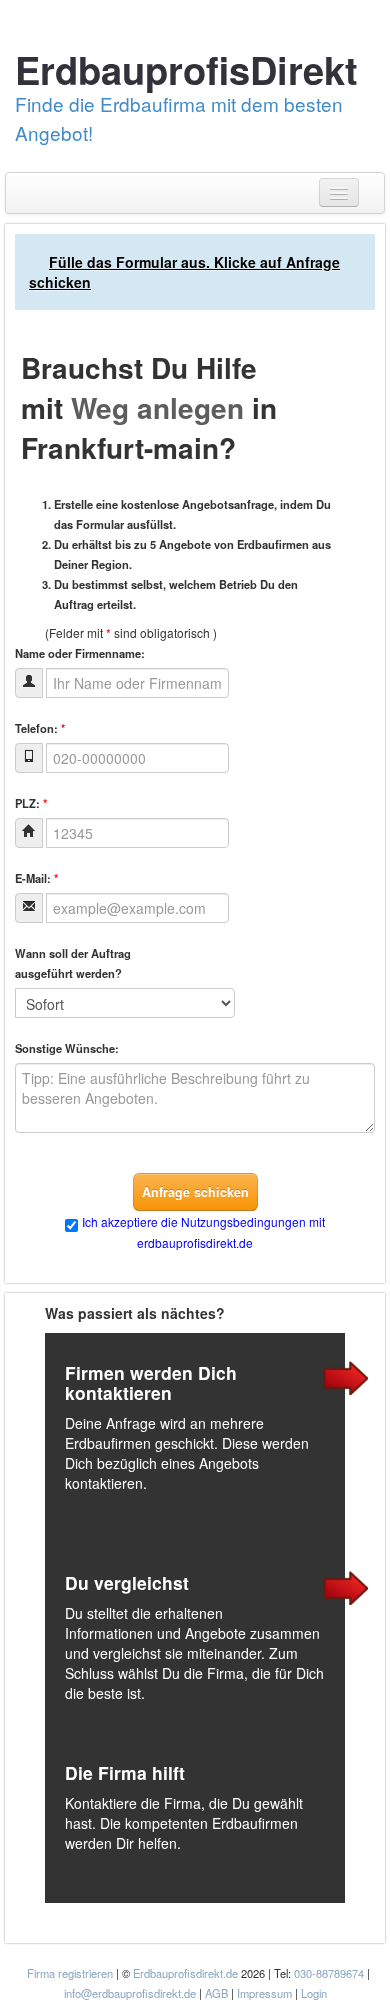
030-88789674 (329, 1973)
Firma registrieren (71, 1973)
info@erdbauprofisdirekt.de (130, 1993)
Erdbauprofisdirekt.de (185, 1973)
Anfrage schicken (195, 1192)
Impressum (264, 1993)
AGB (216, 1993)
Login (314, 1993)
